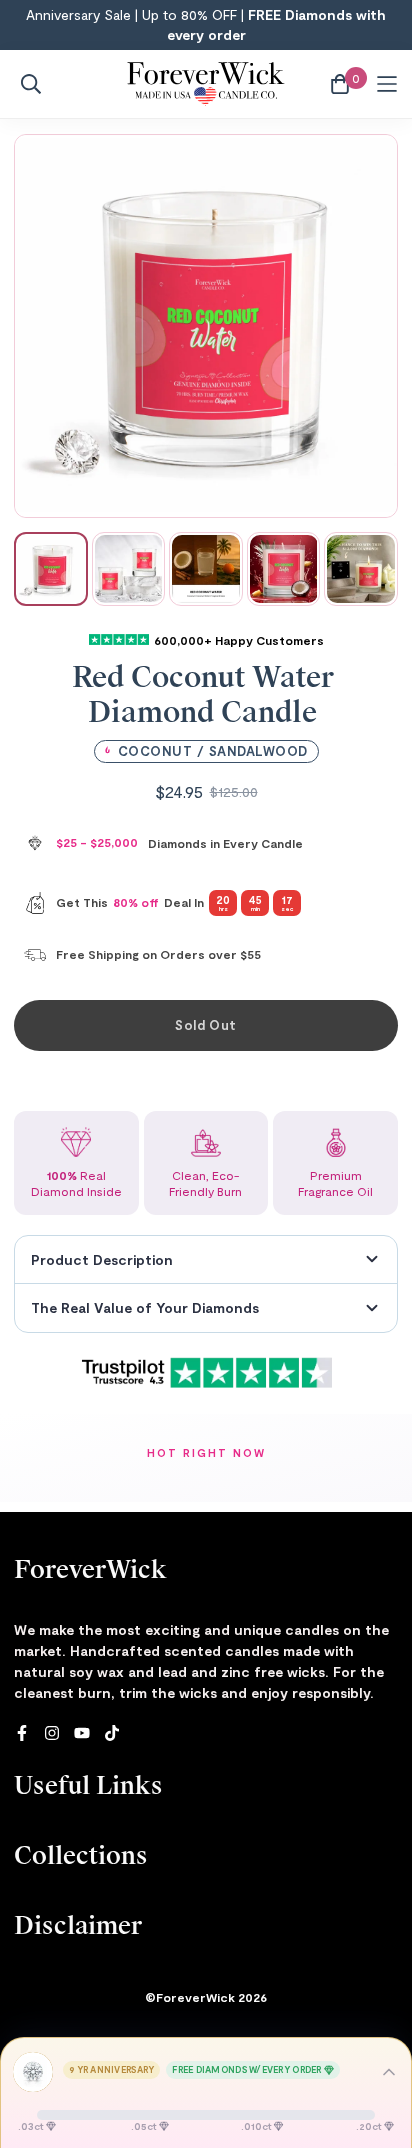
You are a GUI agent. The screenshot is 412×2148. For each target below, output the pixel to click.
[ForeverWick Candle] (206, 84)
